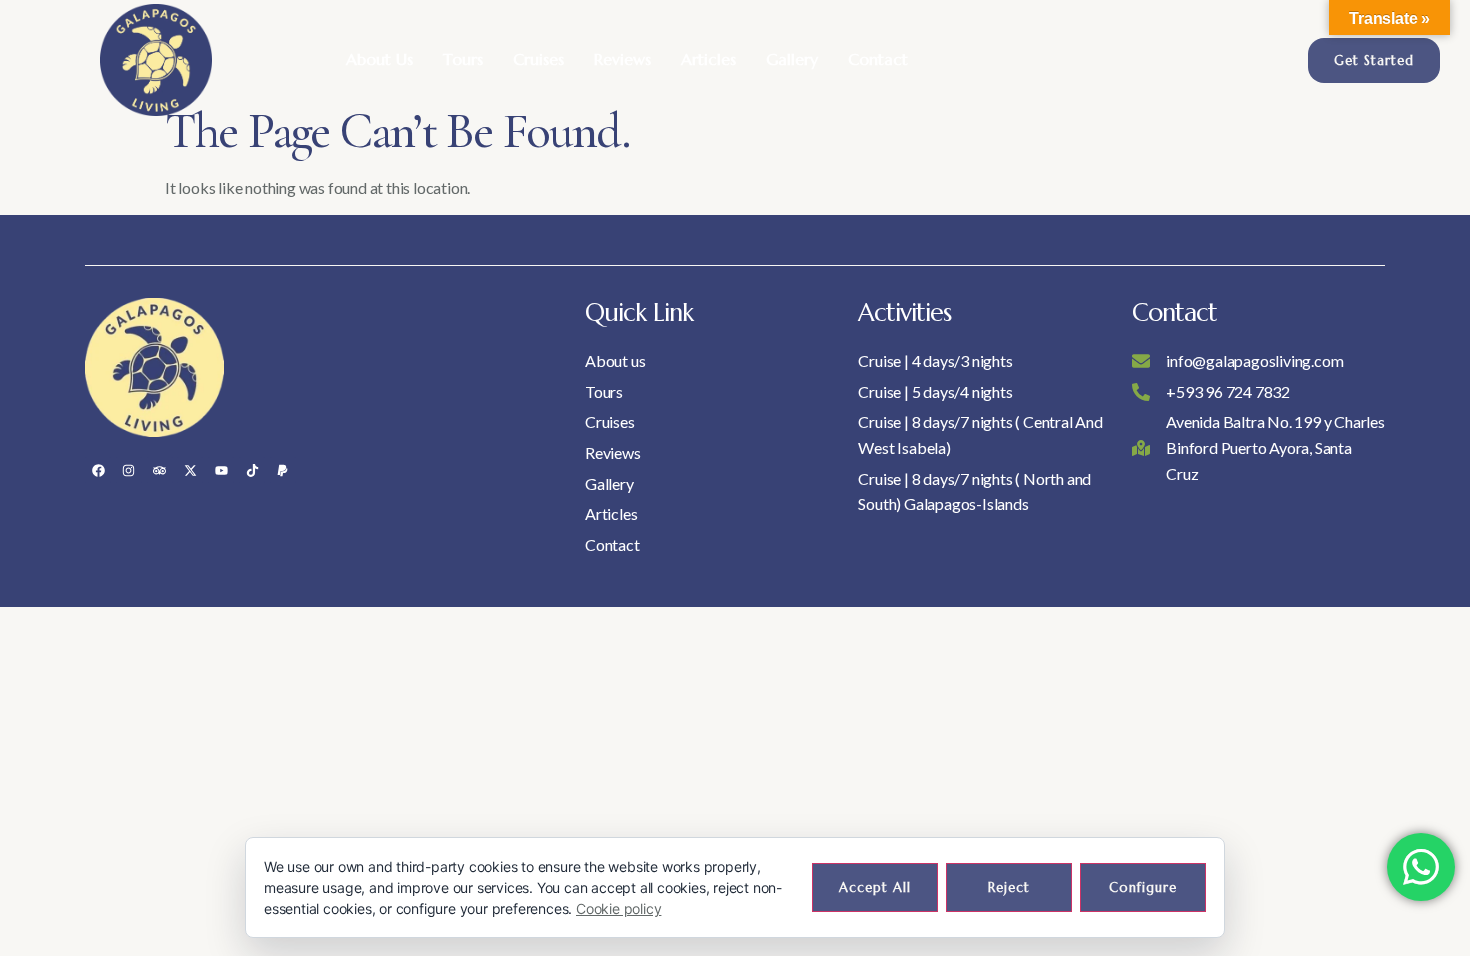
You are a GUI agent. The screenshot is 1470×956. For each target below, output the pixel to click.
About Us (379, 59)
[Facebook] (98, 470)
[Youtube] (221, 470)
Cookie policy (618, 908)
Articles (708, 59)
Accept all (875, 887)
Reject (1009, 887)
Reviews (622, 59)
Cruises (538, 59)
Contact (878, 59)
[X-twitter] (190, 470)
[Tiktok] (252, 470)
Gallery (792, 59)
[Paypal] (283, 470)
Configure (1143, 887)
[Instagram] (129, 470)
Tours (463, 59)
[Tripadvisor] (160, 470)
